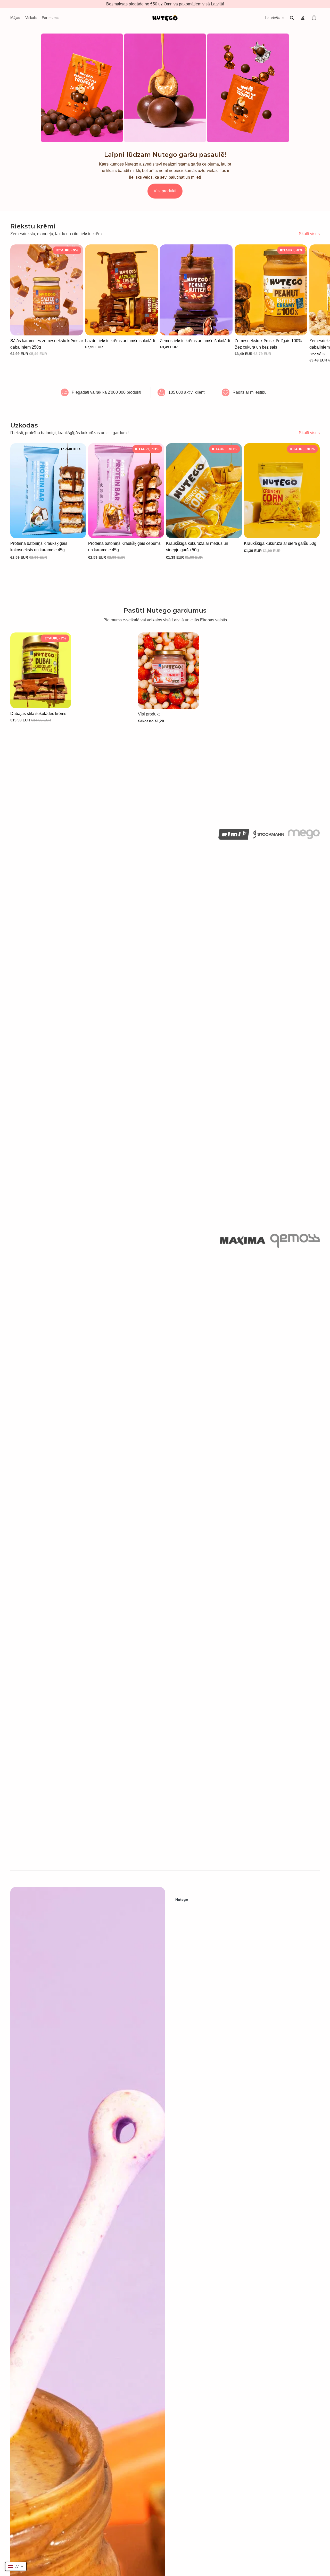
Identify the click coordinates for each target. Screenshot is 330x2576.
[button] (16, 2566)
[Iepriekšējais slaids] (18, 491)
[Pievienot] (75, 327)
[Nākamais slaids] (314, 303)
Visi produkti (165, 191)
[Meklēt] (292, 18)
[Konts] (303, 18)
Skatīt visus (309, 234)
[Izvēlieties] (150, 327)
